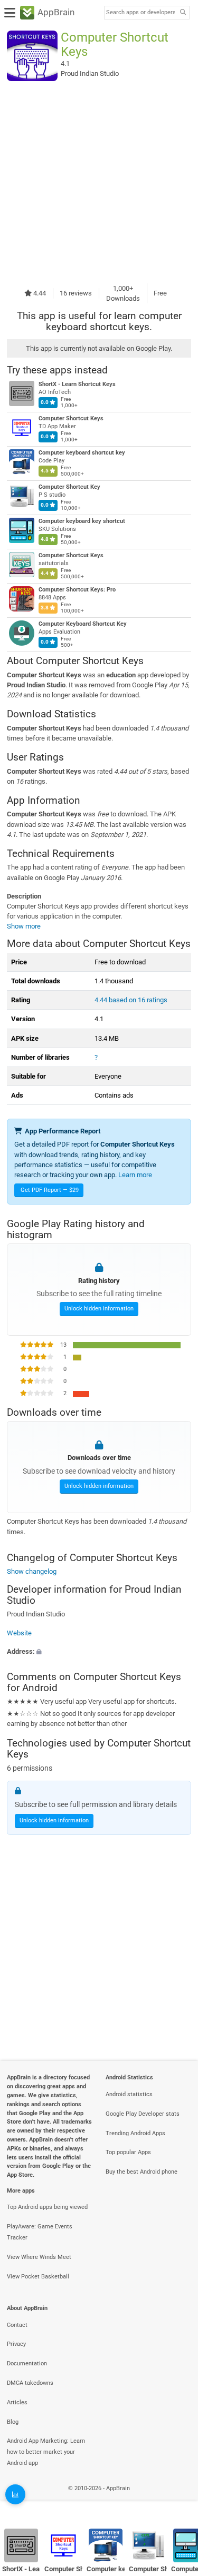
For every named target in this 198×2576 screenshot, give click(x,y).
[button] (99, 1651)
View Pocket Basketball (38, 2277)
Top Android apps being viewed (47, 2207)
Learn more (135, 1175)
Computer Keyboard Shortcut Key (83, 624)
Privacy (16, 2344)
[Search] (183, 13)
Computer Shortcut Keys (71, 418)
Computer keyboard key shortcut (82, 521)
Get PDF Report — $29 (50, 1190)
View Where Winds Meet (39, 2257)
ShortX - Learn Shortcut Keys (77, 384)
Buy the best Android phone (142, 2172)
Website (19, 1632)
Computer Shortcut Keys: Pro (77, 590)
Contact (17, 2325)
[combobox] (140, 13)
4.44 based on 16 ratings (131, 1000)
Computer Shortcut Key (69, 487)
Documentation (27, 2363)
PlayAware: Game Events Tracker (40, 2232)
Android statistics (129, 2094)
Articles (17, 2402)
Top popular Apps (128, 2152)
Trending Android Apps (135, 2133)
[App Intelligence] (15, 2494)
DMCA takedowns (30, 2383)
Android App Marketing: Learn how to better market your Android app (46, 2452)
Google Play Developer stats (143, 2114)
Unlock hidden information (99, 1309)
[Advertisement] (99, 182)
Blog (13, 2422)
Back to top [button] (177, 2499)
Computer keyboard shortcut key (82, 453)
